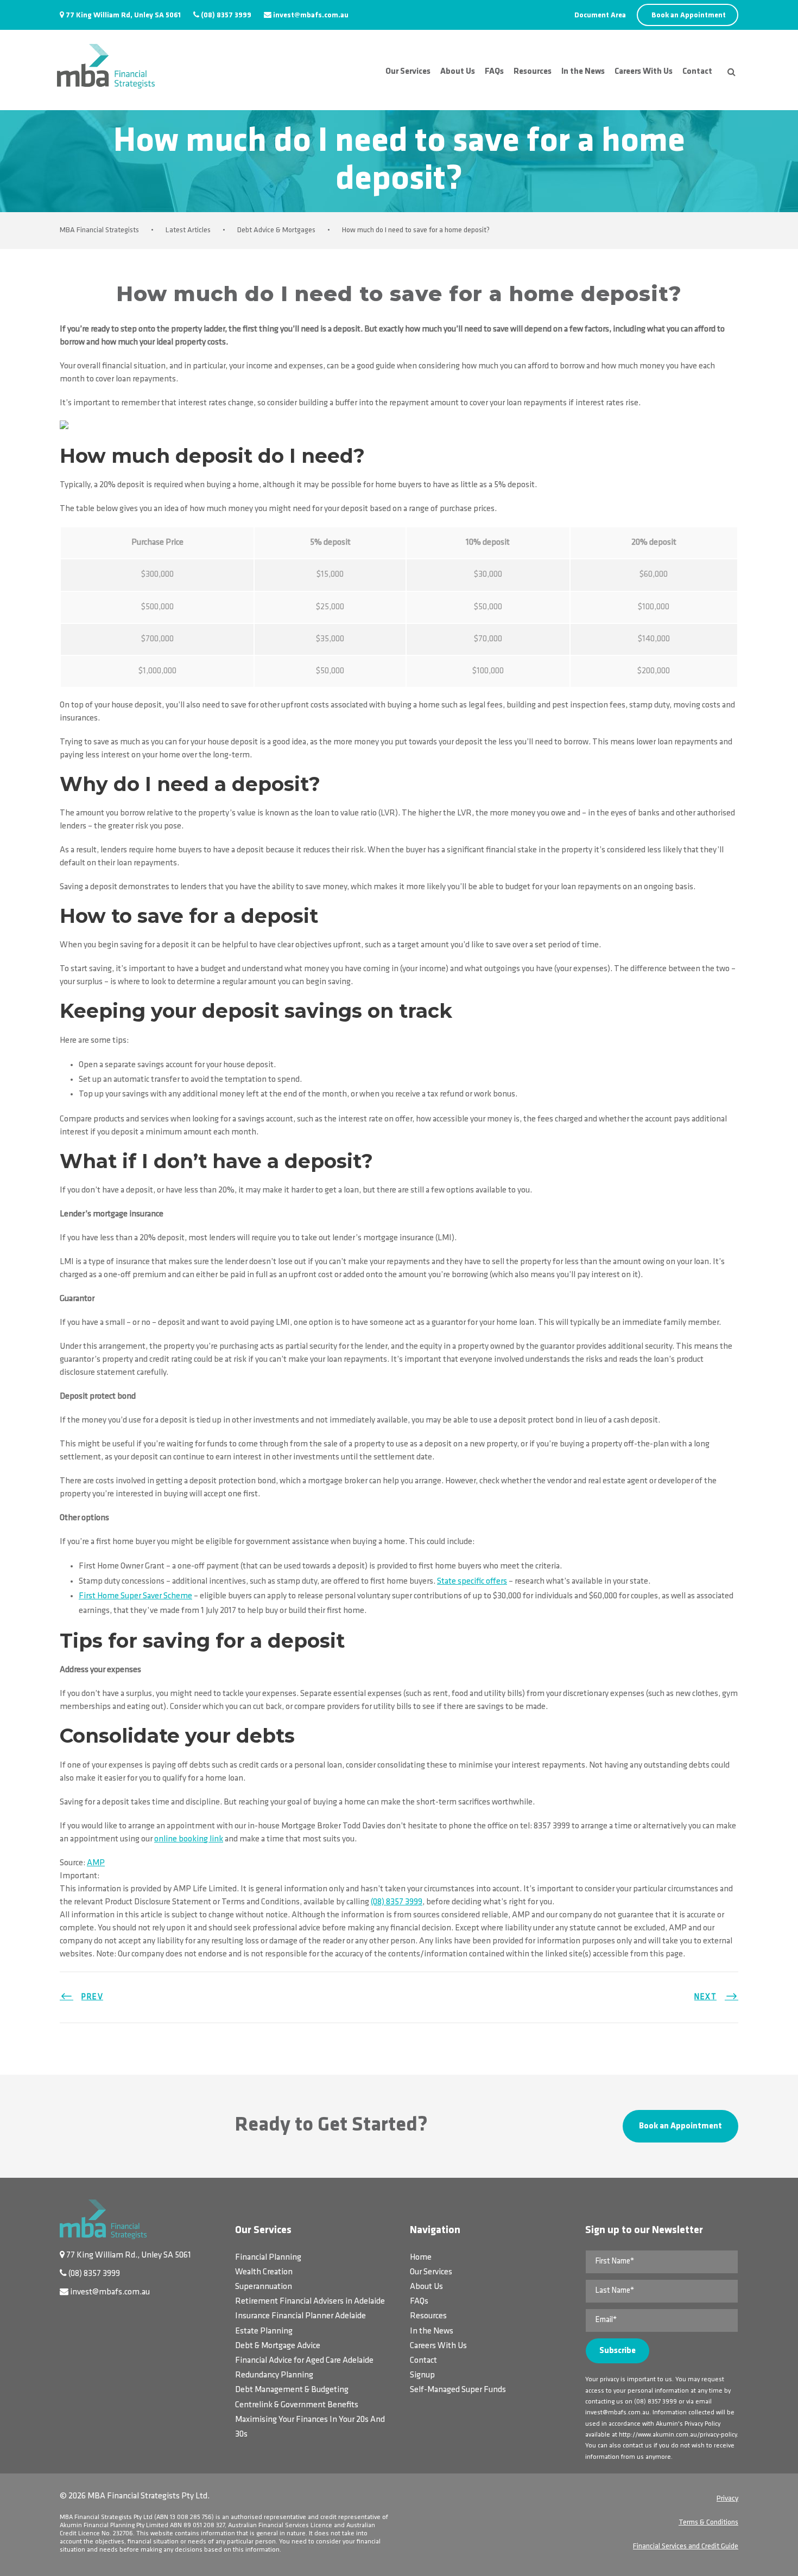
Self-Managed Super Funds (458, 2390)
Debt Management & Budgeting (292, 2390)
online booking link (189, 1839)
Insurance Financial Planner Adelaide (300, 2316)
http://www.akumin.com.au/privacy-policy (678, 2435)
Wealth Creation (264, 2272)
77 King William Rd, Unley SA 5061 (123, 15)
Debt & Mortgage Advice (278, 2346)
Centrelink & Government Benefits (297, 2405)
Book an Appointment (689, 15)
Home (421, 2258)
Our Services (408, 72)
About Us (458, 72)
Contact (697, 72)
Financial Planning (268, 2258)
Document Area (600, 15)
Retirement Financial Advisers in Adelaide (310, 2301)
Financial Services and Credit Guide (686, 2546)
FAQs (494, 72)
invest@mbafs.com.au (311, 15)
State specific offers (472, 1582)
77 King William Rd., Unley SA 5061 (129, 2255)
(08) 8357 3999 (226, 15)
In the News (583, 72)
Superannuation (264, 2287)
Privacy (727, 2499)
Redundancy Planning (274, 2375)
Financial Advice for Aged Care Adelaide (304, 2361)
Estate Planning (264, 2331)
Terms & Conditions (708, 2523)
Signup (422, 2375)
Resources (533, 72)
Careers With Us (644, 72)
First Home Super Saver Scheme (135, 1596)
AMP (96, 1863)
